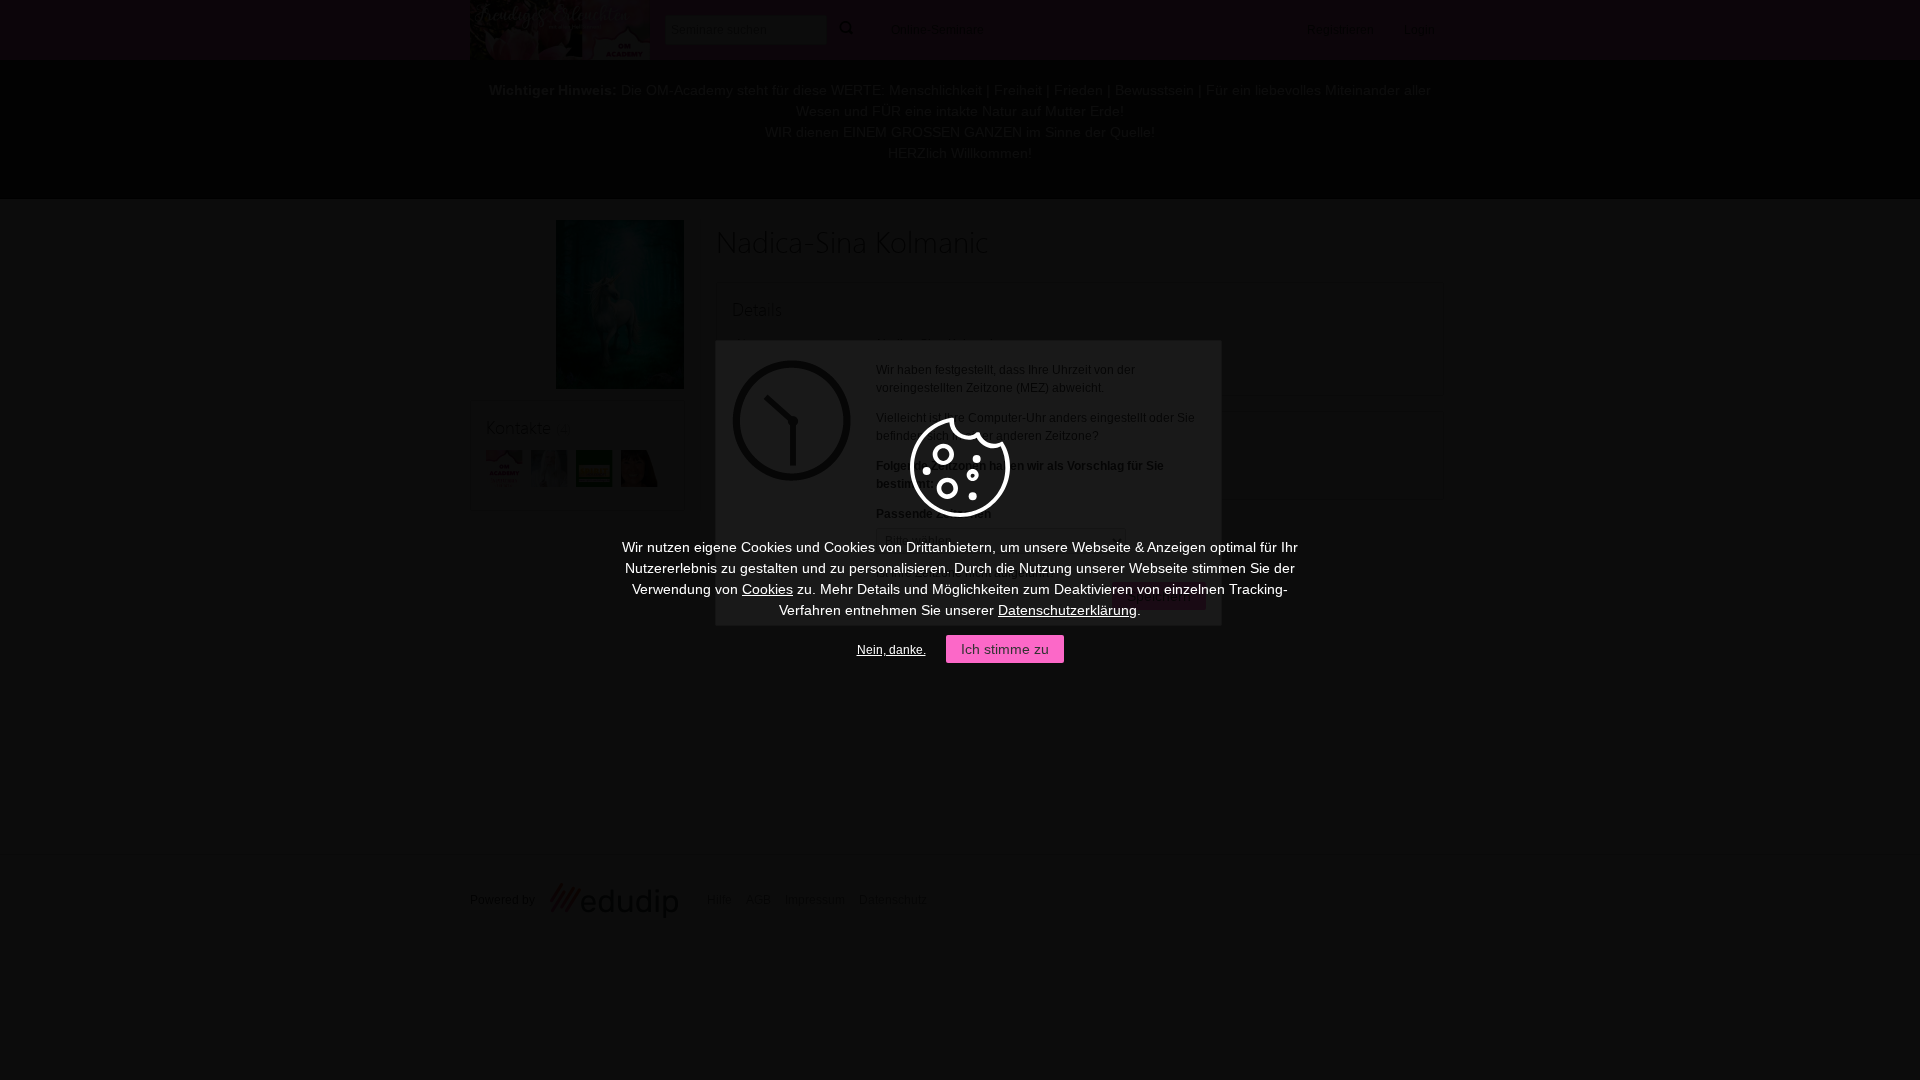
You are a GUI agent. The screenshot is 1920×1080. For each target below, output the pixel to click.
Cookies (767, 589)
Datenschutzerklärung (1067, 610)
